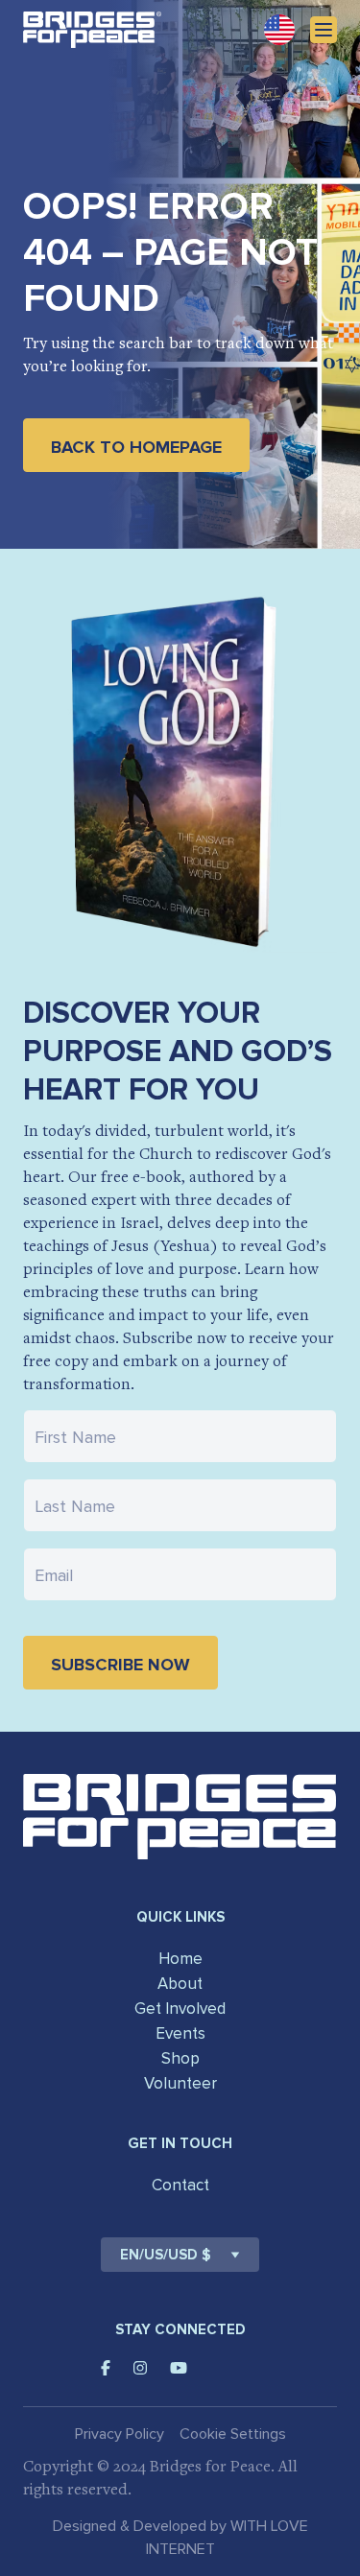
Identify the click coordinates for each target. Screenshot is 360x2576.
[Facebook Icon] (106, 2368)
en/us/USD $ (166, 2255)
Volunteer (180, 2083)
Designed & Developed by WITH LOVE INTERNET (180, 2538)
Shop (180, 2058)
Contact (180, 2185)
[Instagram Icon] (140, 2368)
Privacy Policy (120, 2434)
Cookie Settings (233, 2434)
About (180, 1984)
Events (180, 2033)
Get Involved (180, 2009)
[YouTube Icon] (179, 2368)
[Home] (92, 30)
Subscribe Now (120, 1665)
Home (180, 1959)
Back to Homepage (136, 447)
